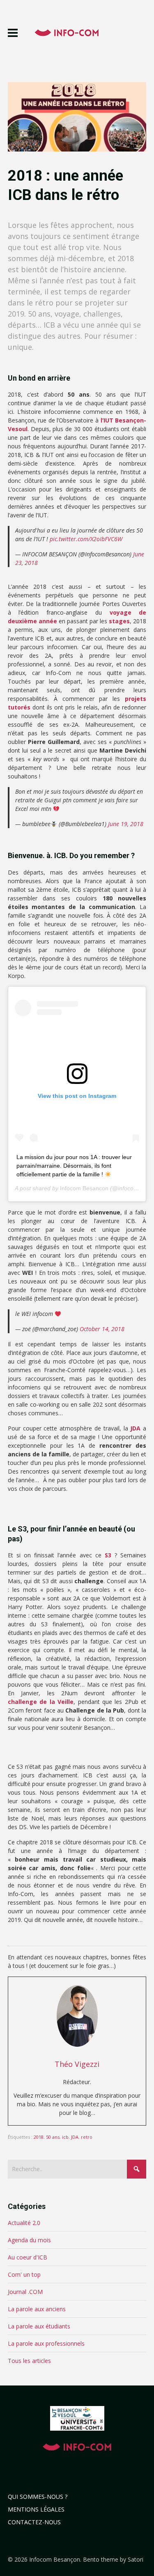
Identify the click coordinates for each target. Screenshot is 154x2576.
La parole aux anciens (37, 2309)
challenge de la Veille (41, 1702)
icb (65, 2137)
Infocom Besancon (84, 1188)
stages (119, 621)
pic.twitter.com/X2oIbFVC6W (86, 539)
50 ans (53, 2137)
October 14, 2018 (102, 1329)
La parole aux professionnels (46, 2343)
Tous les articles (29, 2361)
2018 (39, 2137)
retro (87, 2137)
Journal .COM (25, 2292)
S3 (108, 1555)
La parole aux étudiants (39, 2326)
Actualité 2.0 (24, 2223)
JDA (135, 1428)
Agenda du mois (29, 2240)
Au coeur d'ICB (28, 2257)
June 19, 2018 (126, 824)
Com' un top (24, 2274)
